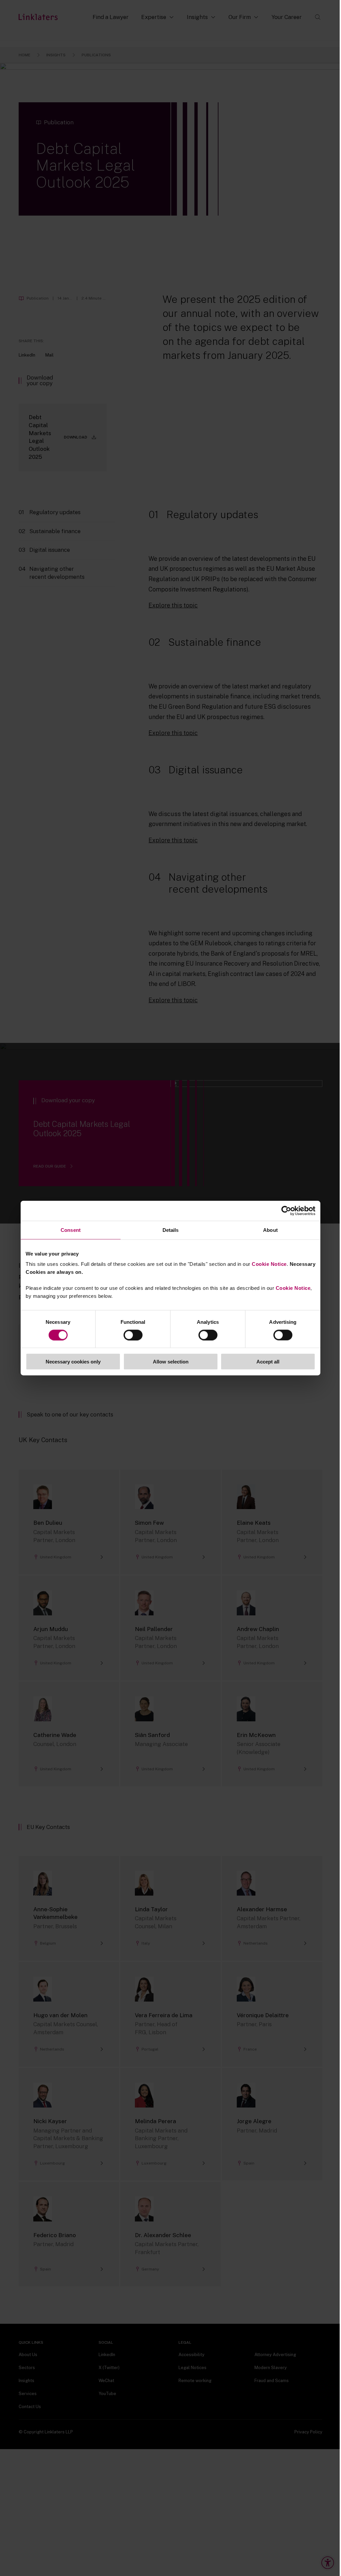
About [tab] (270, 1230)
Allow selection (171, 1362)
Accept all (268, 1362)
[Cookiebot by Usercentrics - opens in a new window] (286, 1211)
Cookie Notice (269, 1264)
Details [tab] (171, 1230)
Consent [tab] (71, 1230)
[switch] (133, 1335)
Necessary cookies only (73, 1362)
